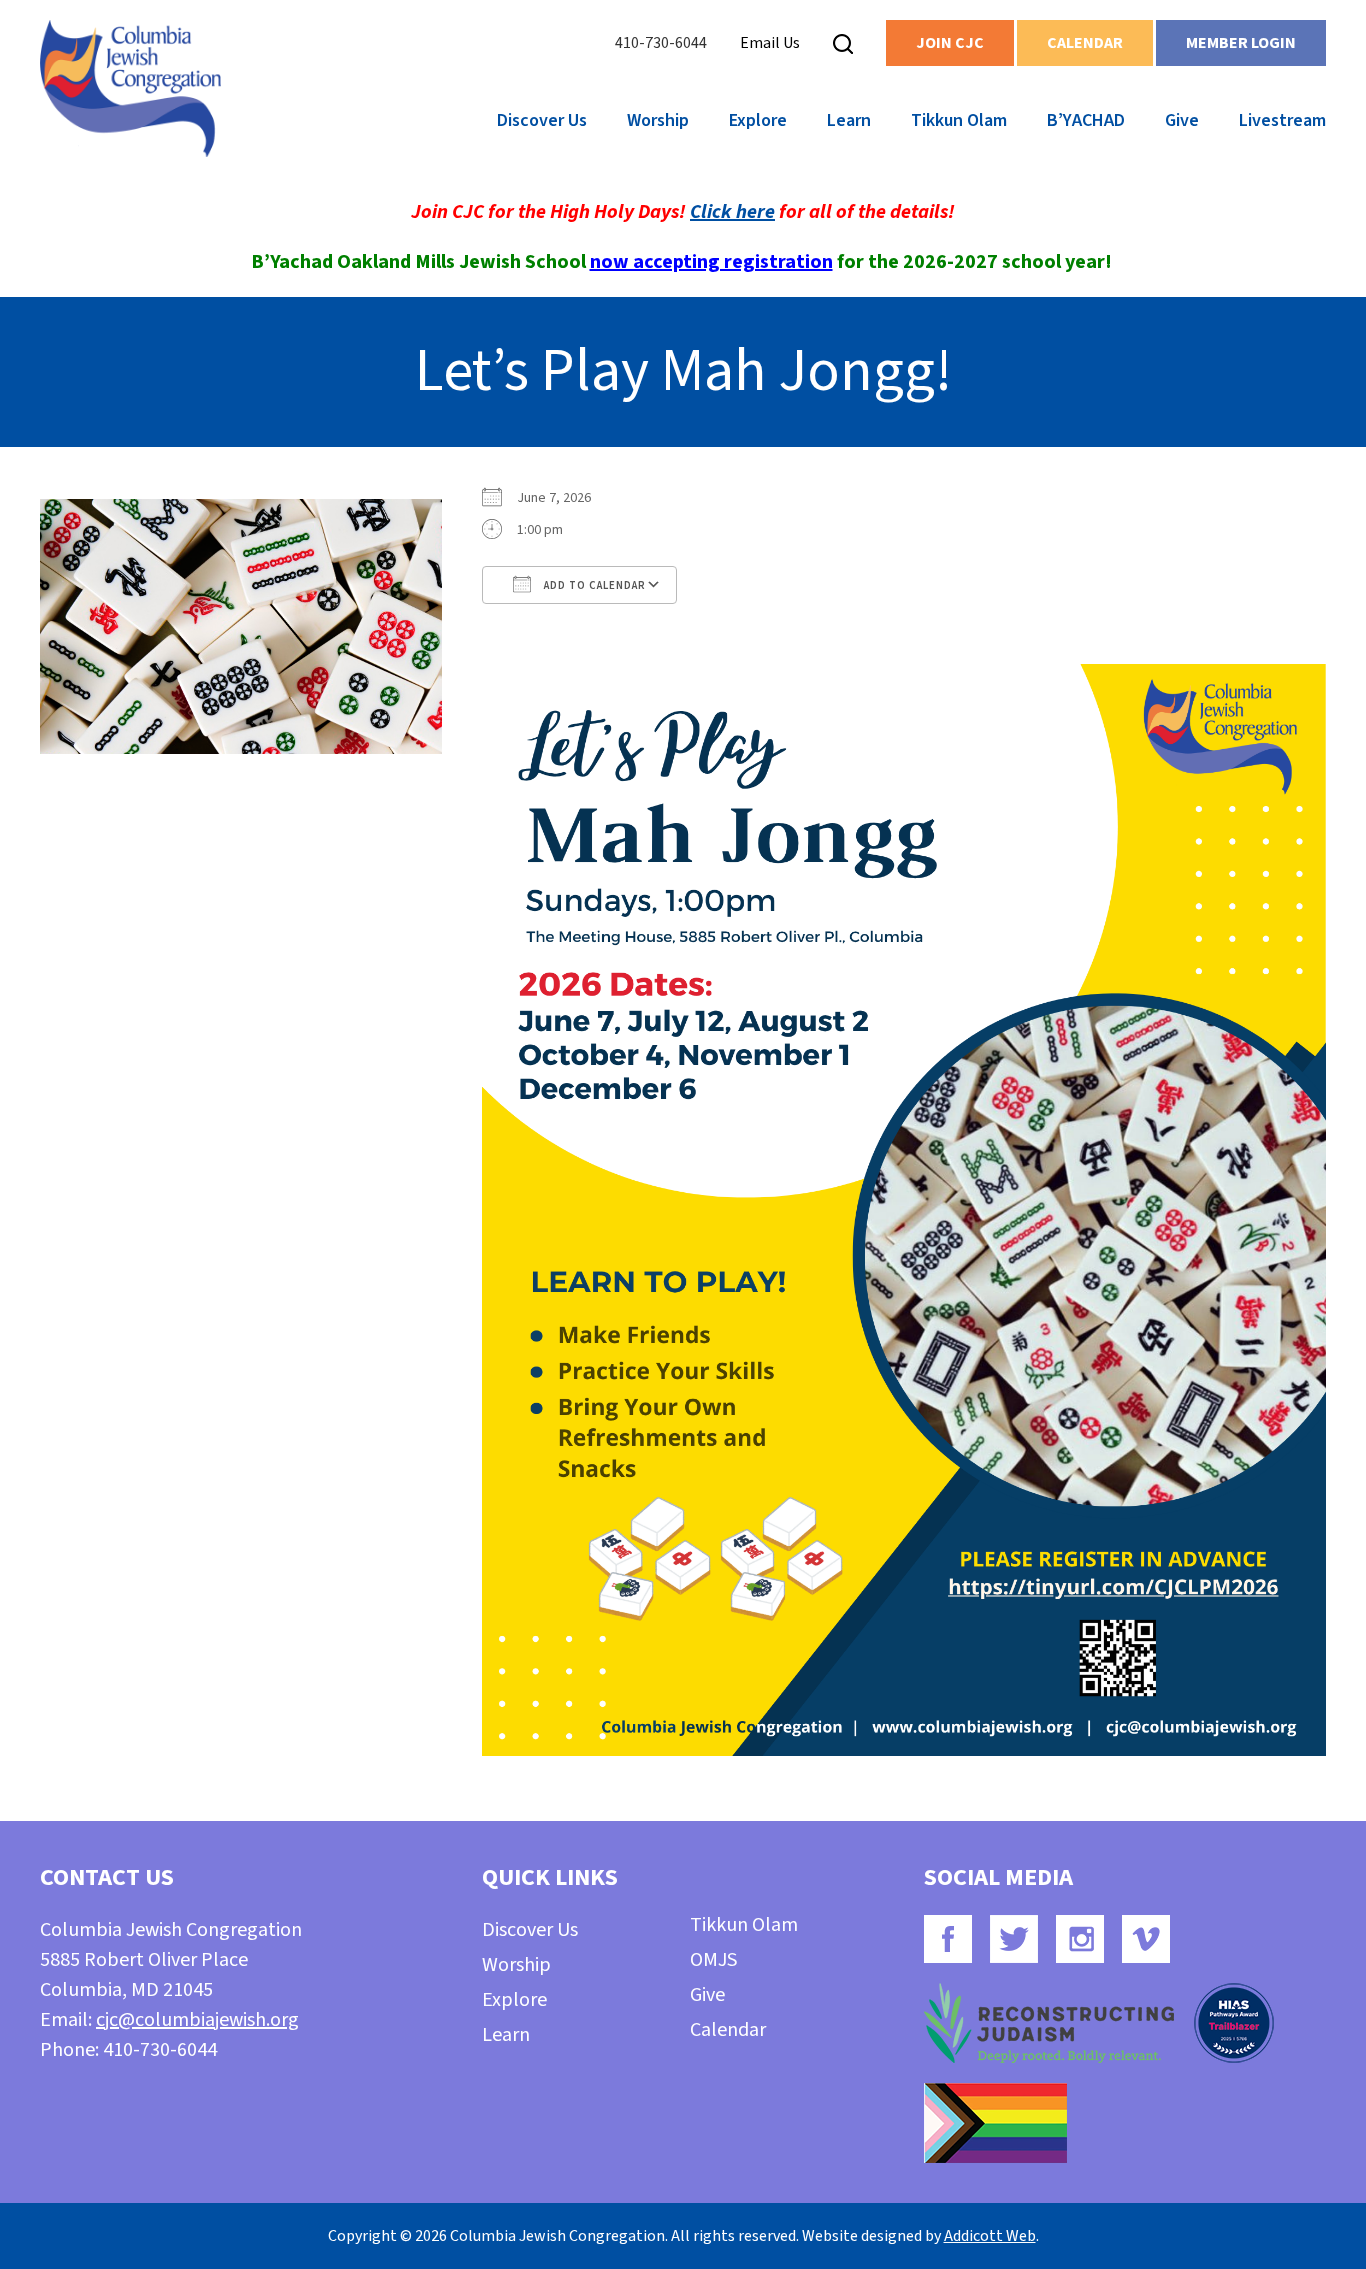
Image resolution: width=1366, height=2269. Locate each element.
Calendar (1085, 43)
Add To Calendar (593, 585)
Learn (849, 120)
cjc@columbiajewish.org (197, 2020)
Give (1182, 120)
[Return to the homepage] (130, 88)
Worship (658, 120)
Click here (732, 212)
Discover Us (542, 120)
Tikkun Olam (959, 120)
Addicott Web (990, 2236)
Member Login (1241, 43)
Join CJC (950, 43)
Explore (758, 120)
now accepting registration (711, 262)
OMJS (713, 1960)
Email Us (770, 43)
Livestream (1282, 120)
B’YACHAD (1086, 120)
